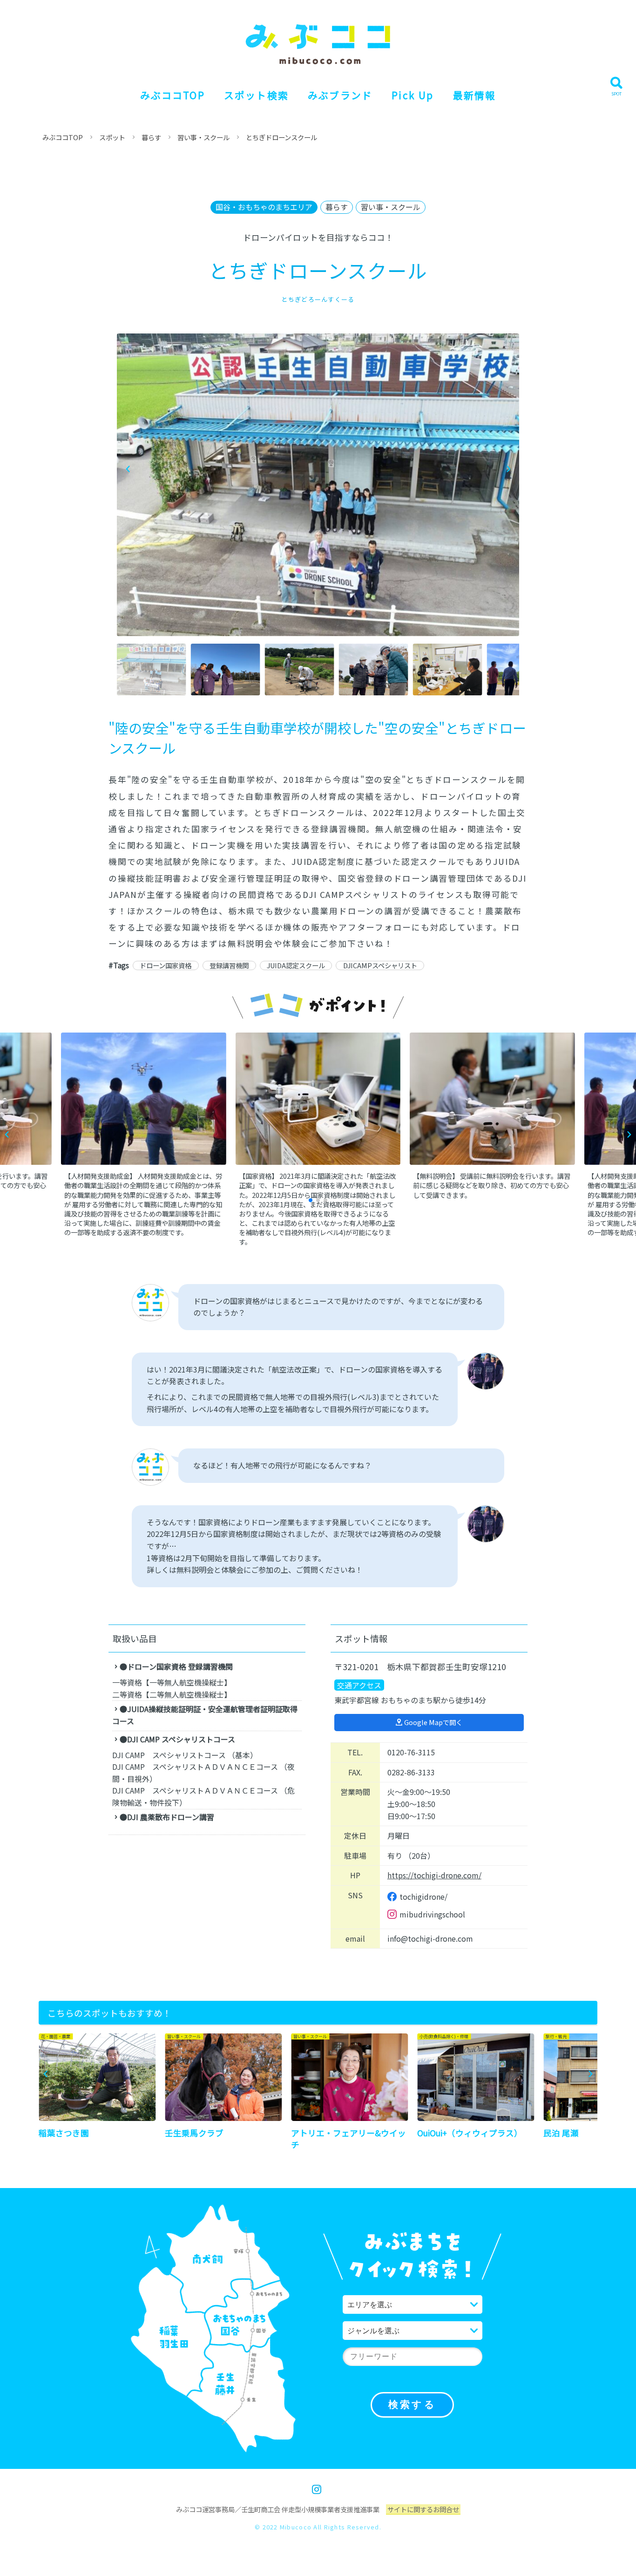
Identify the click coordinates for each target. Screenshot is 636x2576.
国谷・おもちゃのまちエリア (264, 207)
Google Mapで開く (433, 1722)
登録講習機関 (229, 965)
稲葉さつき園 (64, 2133)
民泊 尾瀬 (561, 2133)
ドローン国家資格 (166, 965)
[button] (508, 469)
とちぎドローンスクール (281, 137)
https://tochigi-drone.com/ (434, 1875)
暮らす (151, 137)
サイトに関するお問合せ (423, 2509)
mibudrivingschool (432, 1914)
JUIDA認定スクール (296, 965)
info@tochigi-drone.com (430, 1938)
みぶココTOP (173, 95)
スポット (112, 137)
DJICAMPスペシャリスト (380, 965)
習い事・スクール (203, 137)
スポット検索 (256, 95)
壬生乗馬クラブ (194, 2133)
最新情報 (474, 95)
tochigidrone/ (423, 1896)
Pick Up (413, 95)
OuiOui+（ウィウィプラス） (470, 2133)
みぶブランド (340, 95)
